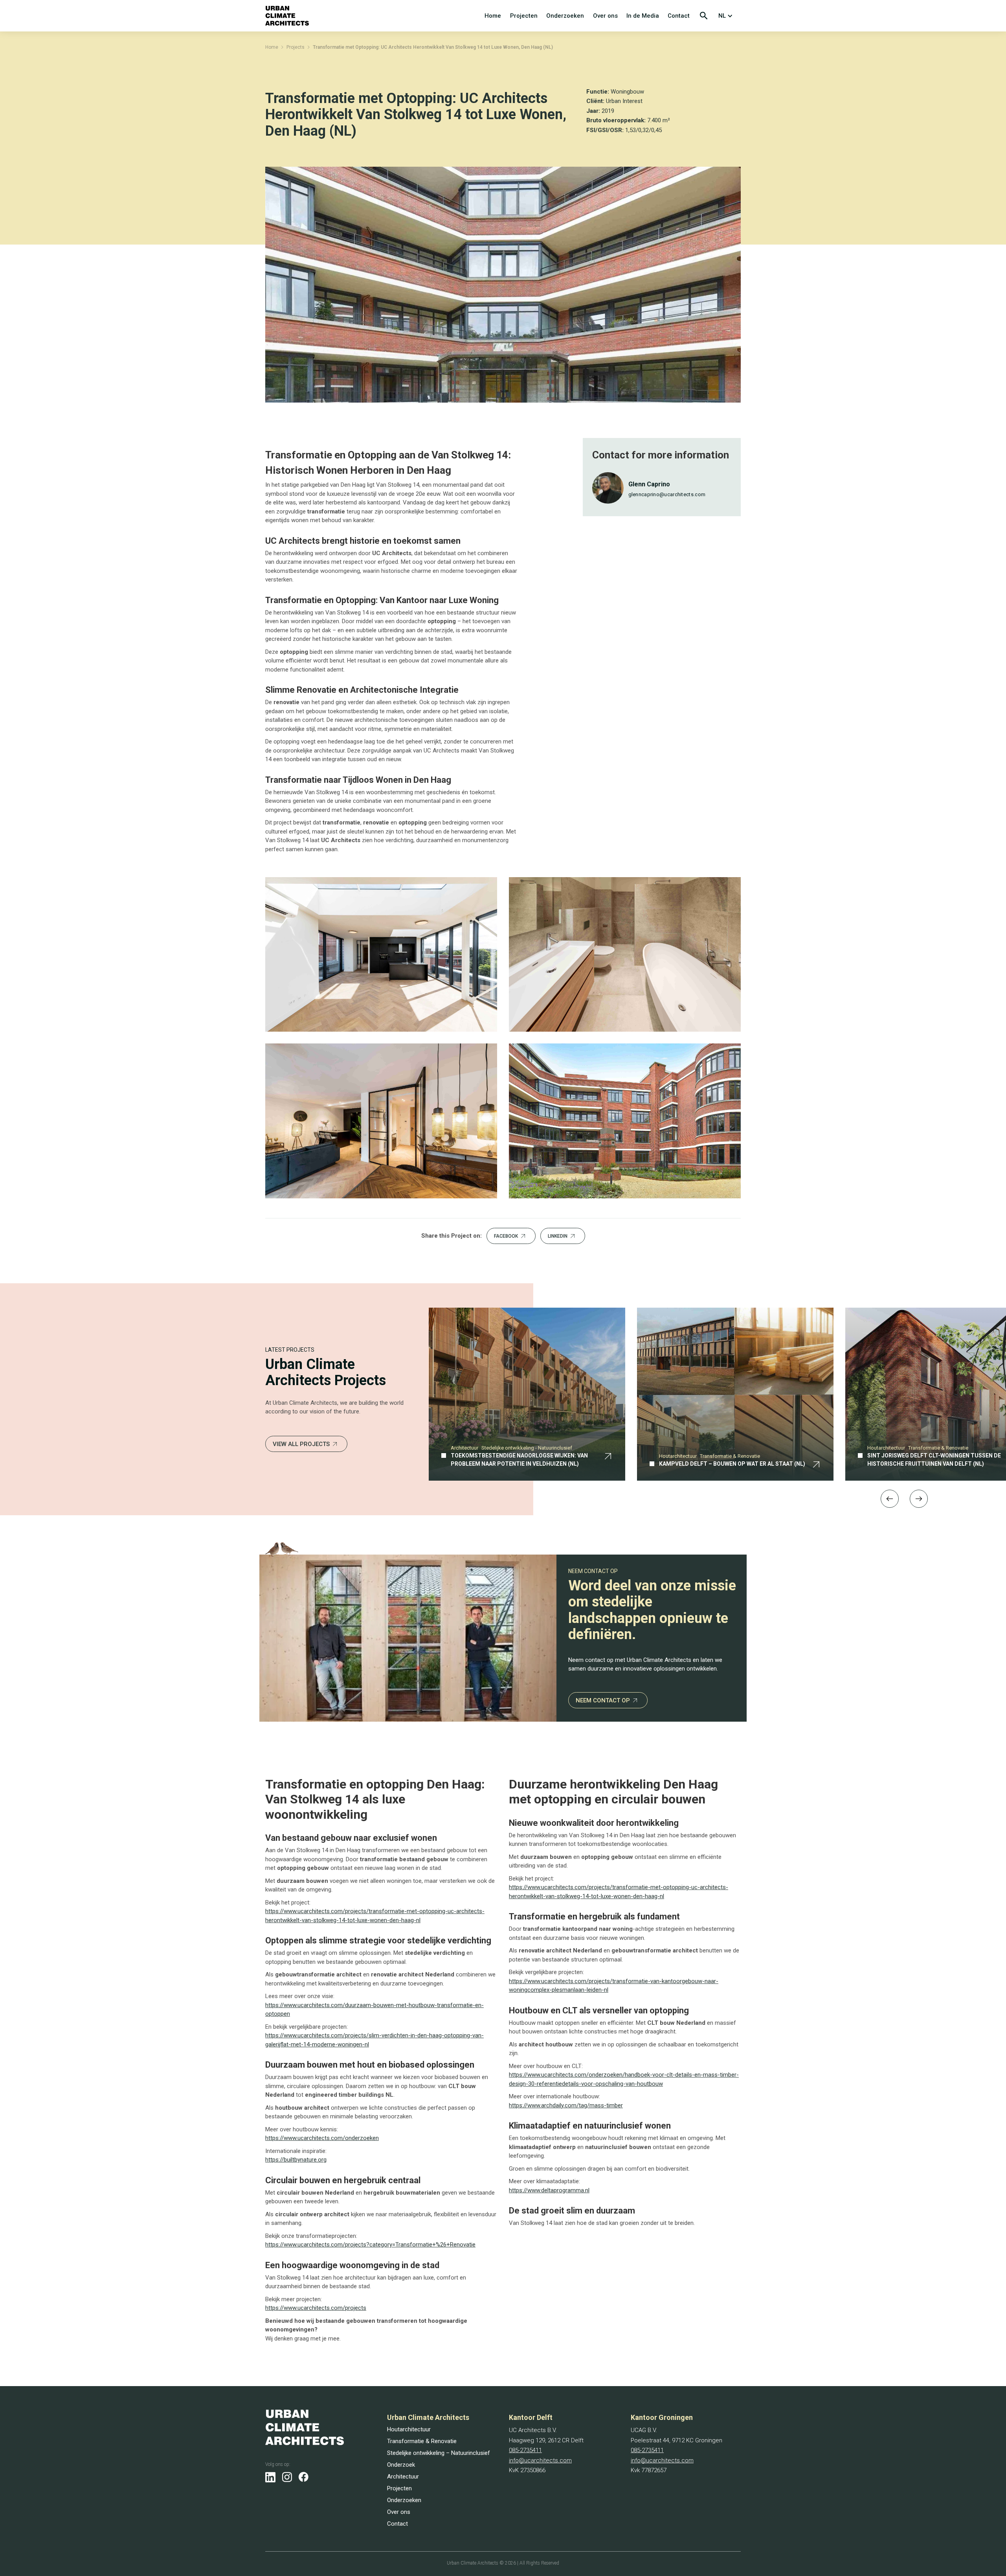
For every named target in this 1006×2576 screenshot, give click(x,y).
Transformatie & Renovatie (422, 2441)
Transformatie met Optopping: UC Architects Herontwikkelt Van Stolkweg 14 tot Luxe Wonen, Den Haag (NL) (433, 47)
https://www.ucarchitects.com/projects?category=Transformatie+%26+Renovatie (370, 2245)
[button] (727, 16)
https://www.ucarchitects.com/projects (316, 2308)
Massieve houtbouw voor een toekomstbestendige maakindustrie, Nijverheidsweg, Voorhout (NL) (715, 1455)
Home (493, 16)
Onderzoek (401, 2465)
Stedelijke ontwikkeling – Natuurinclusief (439, 2453)
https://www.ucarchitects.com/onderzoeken (322, 2138)
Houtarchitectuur (409, 2429)
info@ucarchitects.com (540, 2460)
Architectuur (403, 2477)
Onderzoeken (565, 16)
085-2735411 (525, 2450)
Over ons (605, 16)
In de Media (643, 16)
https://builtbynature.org (296, 2160)
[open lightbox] (381, 954)
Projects (296, 47)
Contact (679, 16)
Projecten (524, 16)
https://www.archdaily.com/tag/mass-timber (566, 2105)
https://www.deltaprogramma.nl (549, 2190)
